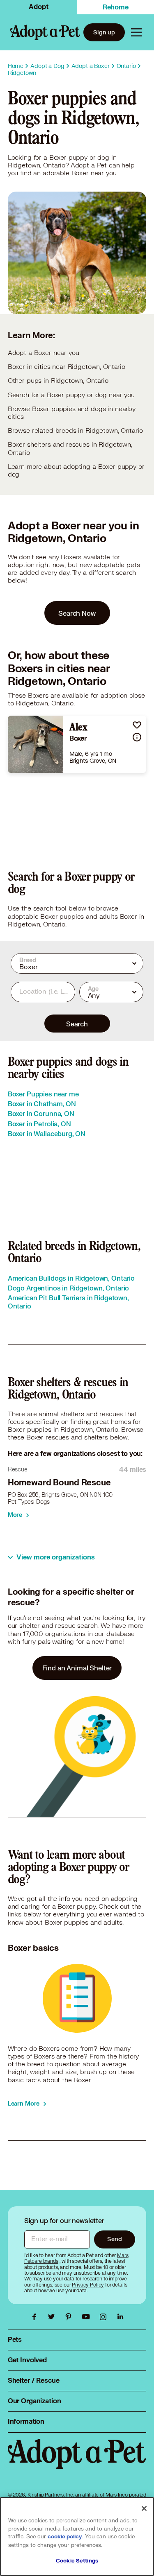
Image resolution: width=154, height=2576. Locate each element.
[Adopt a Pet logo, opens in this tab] (77, 2462)
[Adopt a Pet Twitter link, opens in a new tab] (53, 2317)
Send (114, 2239)
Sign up (104, 32)
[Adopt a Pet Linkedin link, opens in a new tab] (120, 2317)
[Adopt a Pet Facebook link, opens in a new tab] (36, 2317)
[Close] (144, 2508)
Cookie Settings (77, 2561)
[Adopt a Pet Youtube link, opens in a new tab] (88, 2317)
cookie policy (65, 2537)
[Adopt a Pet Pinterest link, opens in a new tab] (71, 2317)
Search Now (77, 613)
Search (77, 1024)
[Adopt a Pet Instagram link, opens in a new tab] (105, 2317)
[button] (137, 725)
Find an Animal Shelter (77, 1668)
